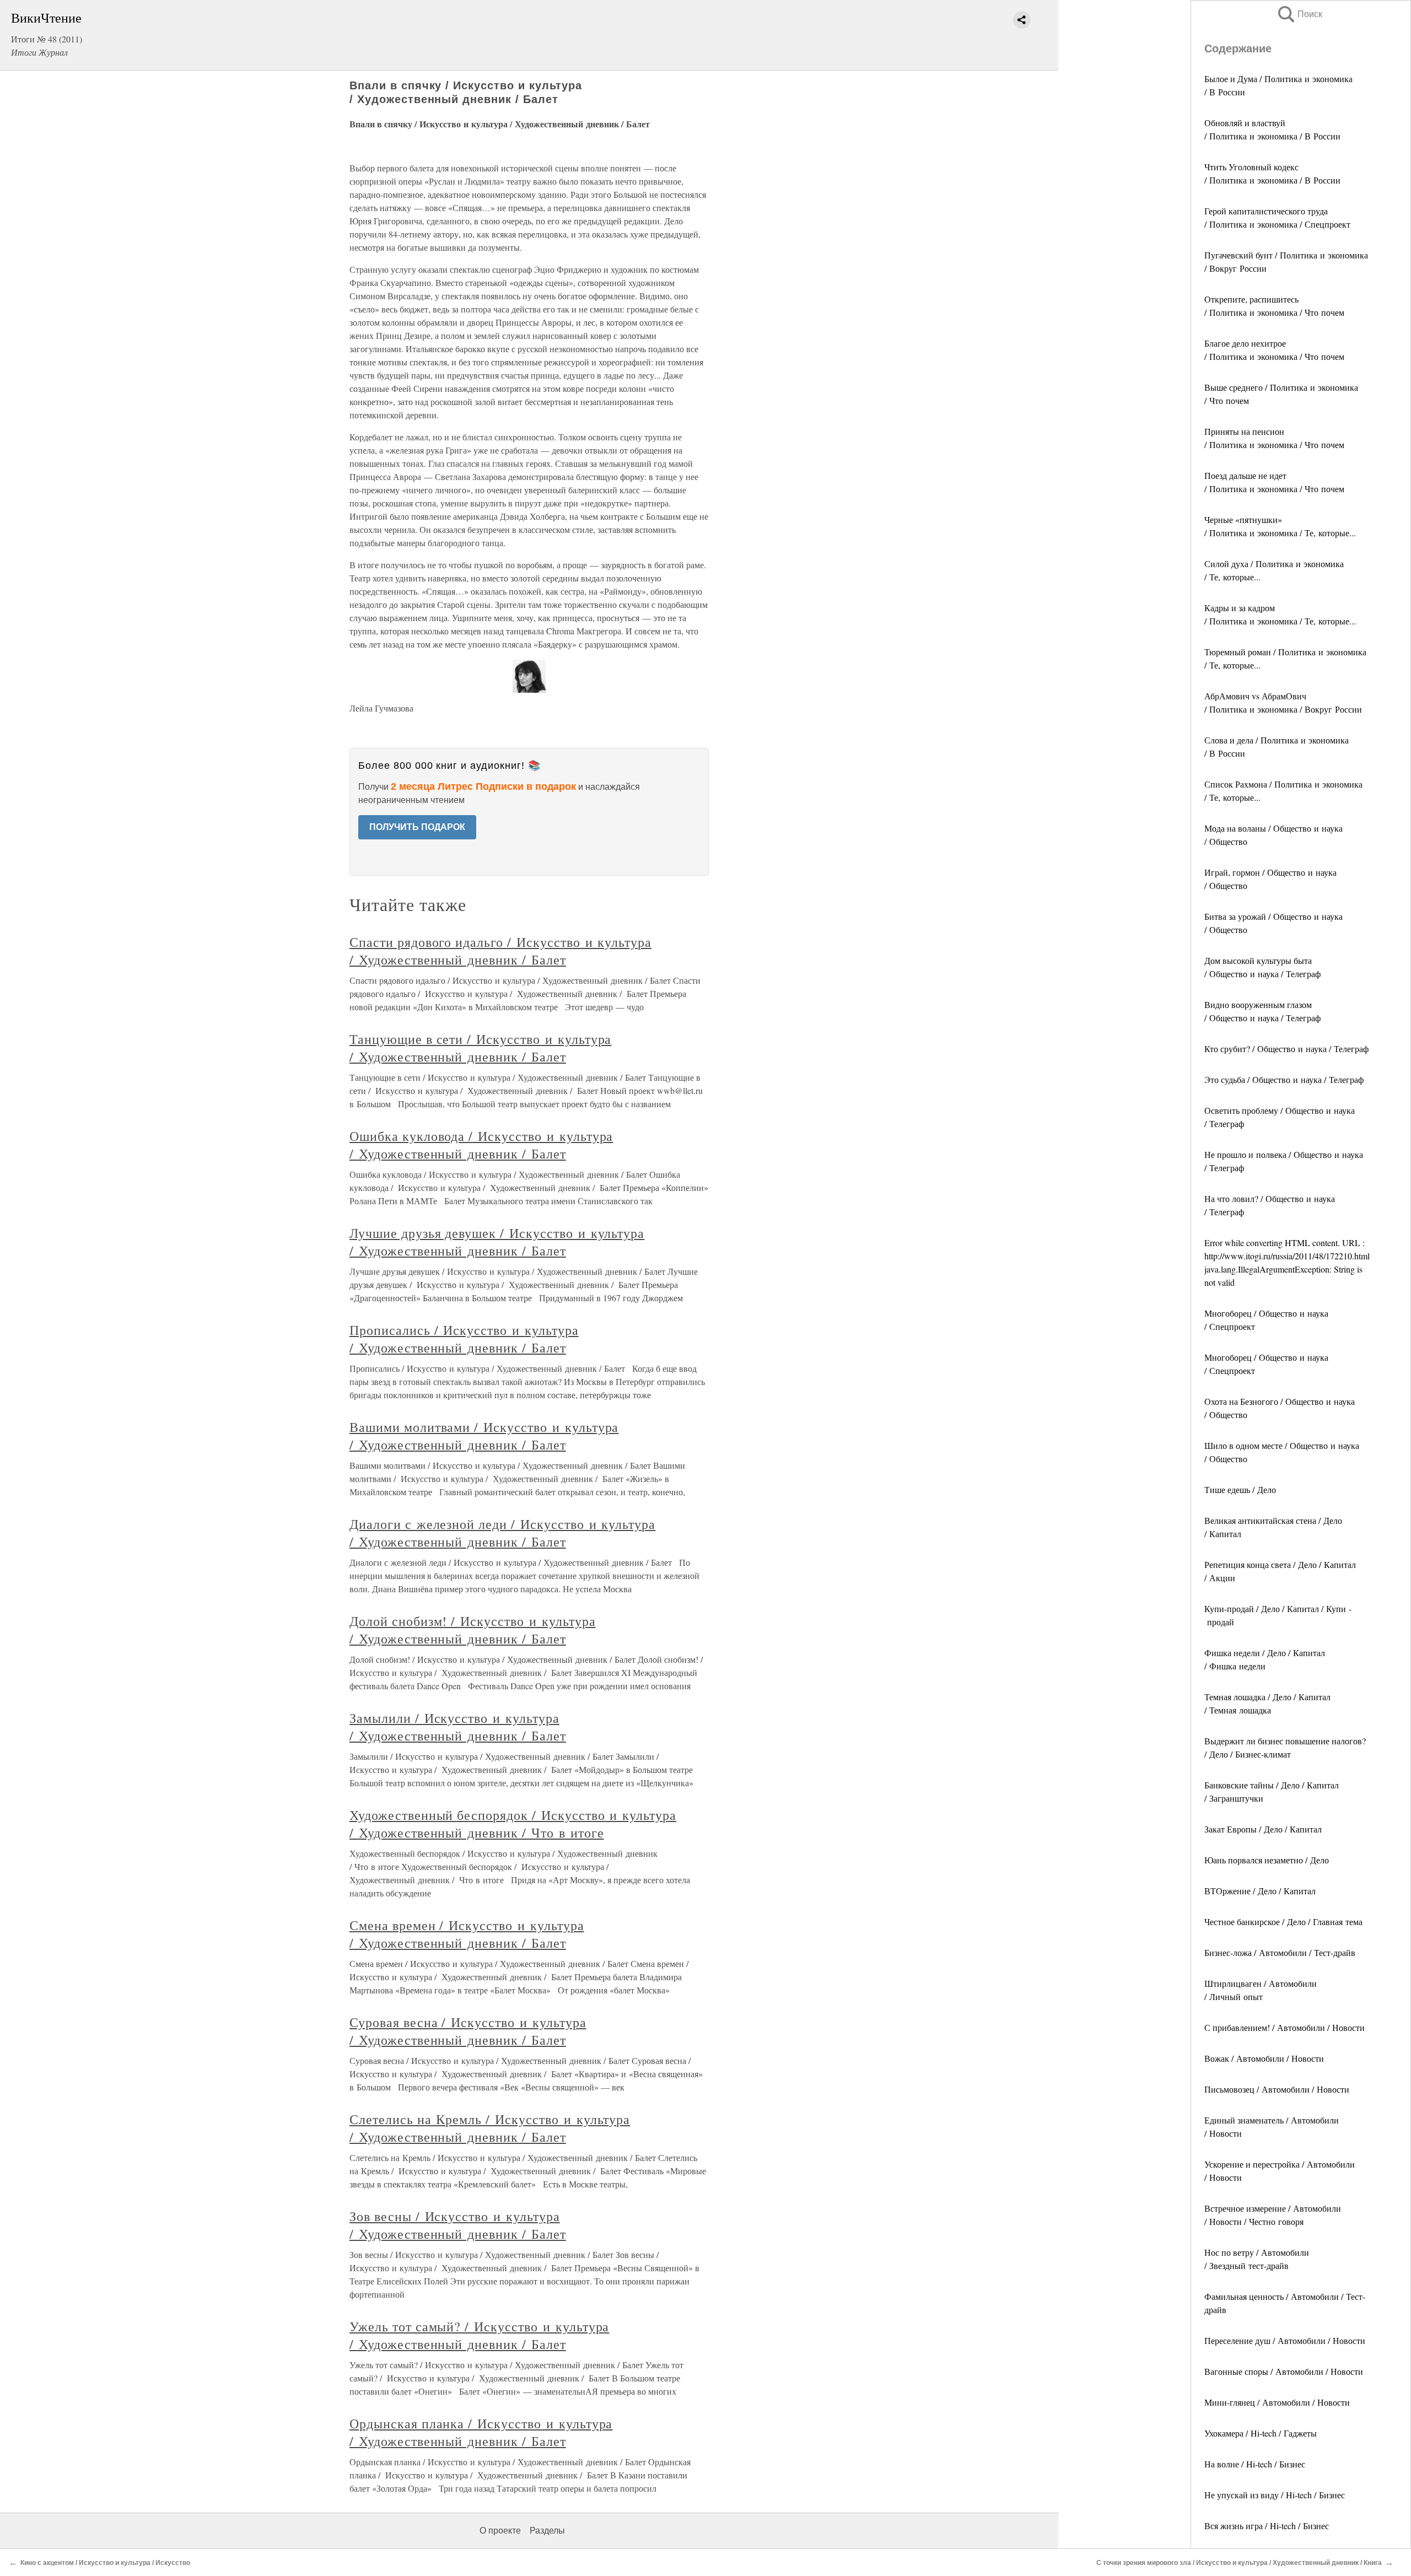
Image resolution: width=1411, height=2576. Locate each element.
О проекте (500, 2531)
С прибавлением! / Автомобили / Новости (1285, 2027)
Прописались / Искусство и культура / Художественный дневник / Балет (464, 1339)
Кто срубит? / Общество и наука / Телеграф (1286, 1049)
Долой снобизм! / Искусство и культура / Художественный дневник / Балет (473, 1630)
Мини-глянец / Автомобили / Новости (1277, 2402)
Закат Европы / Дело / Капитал (1263, 1829)
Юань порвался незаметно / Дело (1267, 1860)
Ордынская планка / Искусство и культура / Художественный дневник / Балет (481, 2432)
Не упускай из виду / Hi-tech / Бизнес (1275, 2495)
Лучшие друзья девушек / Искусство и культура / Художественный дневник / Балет (497, 1242)
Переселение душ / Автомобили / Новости (1285, 2340)
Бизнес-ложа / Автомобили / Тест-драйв (1280, 1952)
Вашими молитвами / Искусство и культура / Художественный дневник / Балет (484, 1436)
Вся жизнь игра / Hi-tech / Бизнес (1267, 2526)
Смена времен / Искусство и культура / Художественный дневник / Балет (467, 1934)
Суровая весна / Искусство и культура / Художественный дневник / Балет (468, 2031)
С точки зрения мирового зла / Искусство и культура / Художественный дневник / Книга (1239, 2563)
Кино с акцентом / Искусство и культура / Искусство (105, 2563)
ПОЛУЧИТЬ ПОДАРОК (417, 827)
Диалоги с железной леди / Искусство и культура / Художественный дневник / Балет (502, 1533)
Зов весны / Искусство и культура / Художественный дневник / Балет (458, 2225)
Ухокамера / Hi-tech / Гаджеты (1261, 2433)
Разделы (547, 2531)
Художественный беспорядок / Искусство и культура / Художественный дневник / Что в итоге (513, 1824)
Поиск (1299, 14)
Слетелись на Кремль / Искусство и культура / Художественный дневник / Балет (490, 2128)
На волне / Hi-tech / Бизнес (1255, 2464)
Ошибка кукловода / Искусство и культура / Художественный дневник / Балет (481, 1145)
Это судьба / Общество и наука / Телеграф (1284, 1079)
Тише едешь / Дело (1240, 1489)
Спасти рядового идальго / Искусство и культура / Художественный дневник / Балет (500, 951)
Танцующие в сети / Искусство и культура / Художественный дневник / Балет (480, 1048)
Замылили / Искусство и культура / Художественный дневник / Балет (458, 1727)
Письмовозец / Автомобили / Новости (1277, 2089)
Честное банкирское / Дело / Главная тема (1283, 1922)
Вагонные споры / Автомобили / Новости (1284, 2371)
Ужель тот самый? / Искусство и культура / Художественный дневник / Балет (479, 2335)
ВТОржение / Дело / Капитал (1260, 1891)
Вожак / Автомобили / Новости (1264, 2058)
